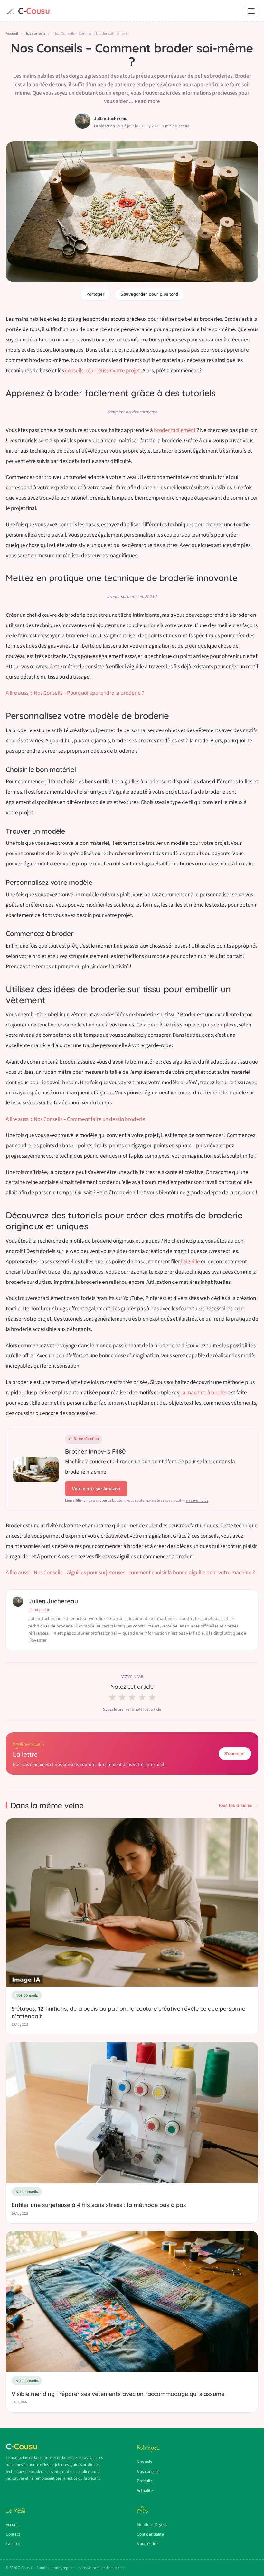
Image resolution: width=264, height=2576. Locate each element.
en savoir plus (197, 1500)
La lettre (14, 2544)
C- (34, 11)
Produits (145, 2481)
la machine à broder (204, 1393)
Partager (95, 294)
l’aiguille (190, 1261)
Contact (13, 2534)
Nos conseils (35, 33)
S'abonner (235, 1753)
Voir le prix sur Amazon (96, 1489)
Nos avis (144, 2462)
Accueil (12, 33)
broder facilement (175, 430)
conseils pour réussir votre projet (103, 371)
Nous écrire (147, 2544)
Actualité (145, 2490)
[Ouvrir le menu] (251, 11)
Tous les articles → (238, 1805)
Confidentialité (150, 2534)
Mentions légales (152, 2525)
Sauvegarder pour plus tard (149, 294)
